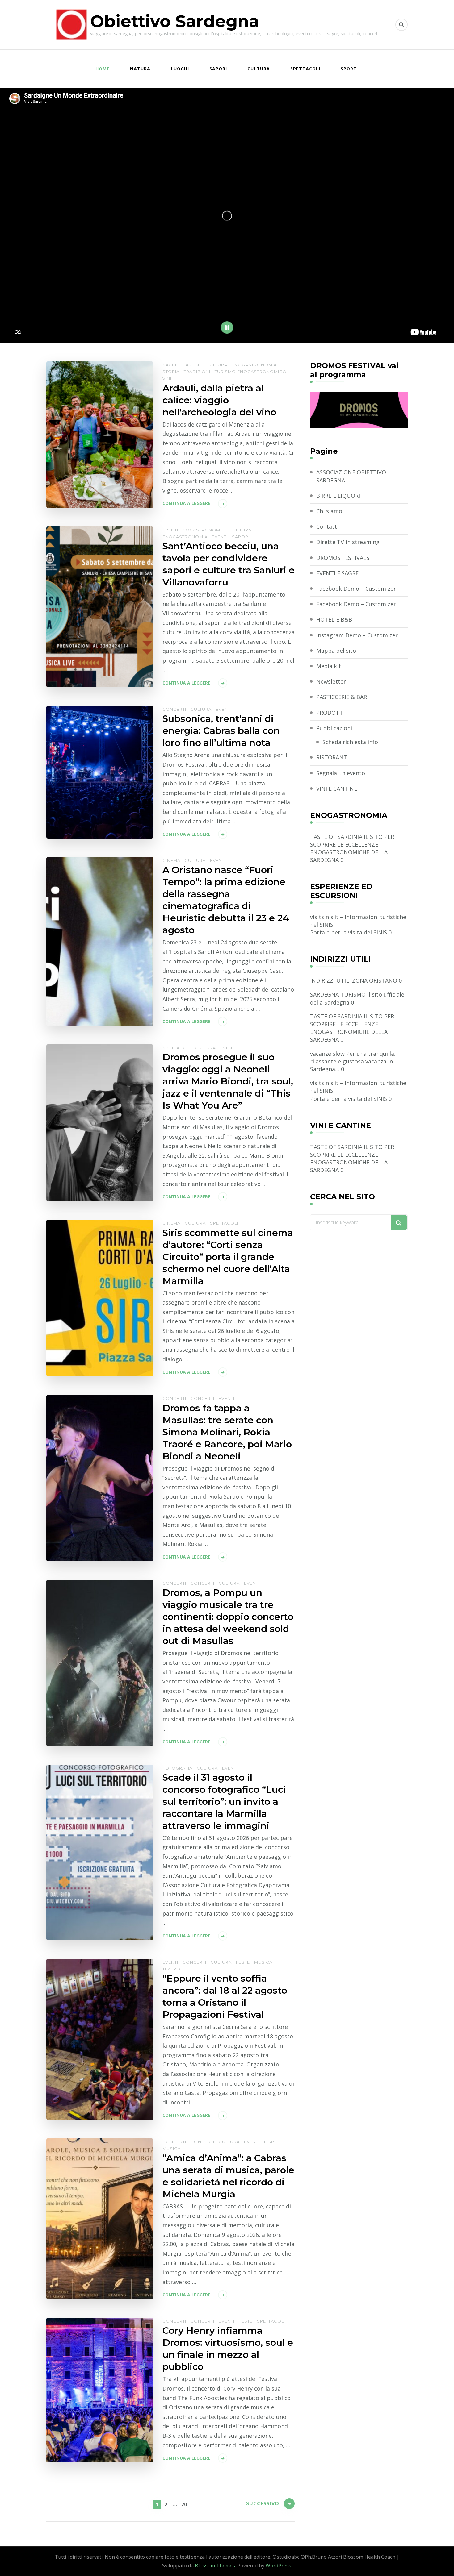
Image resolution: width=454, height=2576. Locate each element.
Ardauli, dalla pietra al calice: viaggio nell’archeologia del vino (219, 400)
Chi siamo (329, 511)
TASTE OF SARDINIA (336, 837)
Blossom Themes (215, 2566)
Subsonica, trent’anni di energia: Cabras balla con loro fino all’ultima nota (221, 731)
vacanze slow (327, 1054)
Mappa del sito (336, 651)
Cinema (171, 860)
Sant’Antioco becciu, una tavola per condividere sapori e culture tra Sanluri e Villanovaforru (229, 564)
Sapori (241, 537)
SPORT (349, 69)
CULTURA (259, 69)
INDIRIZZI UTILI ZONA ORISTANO (354, 980)
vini (167, 379)
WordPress (278, 2566)
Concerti (174, 709)
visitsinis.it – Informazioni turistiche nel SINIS (358, 921)
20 (184, 2504)
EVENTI (220, 537)
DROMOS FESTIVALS (343, 558)
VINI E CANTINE (337, 789)
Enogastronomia (254, 365)
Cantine (192, 365)
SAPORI (218, 69)
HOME (103, 69)
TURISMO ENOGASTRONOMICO (251, 372)
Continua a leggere (186, 503)
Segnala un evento (341, 773)
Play (227, 327)
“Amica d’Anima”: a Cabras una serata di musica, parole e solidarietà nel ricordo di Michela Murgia (228, 2176)
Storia (171, 372)
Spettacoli (177, 1048)
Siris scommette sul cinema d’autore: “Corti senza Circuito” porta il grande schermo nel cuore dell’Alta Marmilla (228, 1257)
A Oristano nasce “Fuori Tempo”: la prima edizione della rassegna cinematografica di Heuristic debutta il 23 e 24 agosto (226, 900)
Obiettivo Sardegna (175, 21)
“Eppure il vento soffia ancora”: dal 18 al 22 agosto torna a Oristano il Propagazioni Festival (225, 1996)
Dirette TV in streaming (348, 542)
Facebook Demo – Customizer (356, 589)
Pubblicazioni (334, 728)
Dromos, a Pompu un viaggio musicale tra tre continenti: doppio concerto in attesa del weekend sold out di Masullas (228, 1617)
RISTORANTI (332, 757)
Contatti (327, 526)
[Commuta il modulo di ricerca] (401, 25)
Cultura (217, 365)
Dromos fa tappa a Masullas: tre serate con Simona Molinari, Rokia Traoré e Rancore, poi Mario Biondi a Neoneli (227, 1432)
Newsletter (331, 681)
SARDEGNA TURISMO (338, 994)
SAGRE (170, 365)
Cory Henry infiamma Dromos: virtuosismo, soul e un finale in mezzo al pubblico (228, 2349)
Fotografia (177, 1768)
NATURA (140, 69)
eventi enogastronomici (194, 530)
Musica (263, 1962)
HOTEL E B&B (334, 619)
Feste (243, 1962)
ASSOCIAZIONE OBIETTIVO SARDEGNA (351, 476)
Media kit (329, 666)
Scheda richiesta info (350, 742)
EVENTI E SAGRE (337, 573)
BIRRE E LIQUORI (338, 496)
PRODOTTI (330, 713)
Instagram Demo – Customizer (357, 635)
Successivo (263, 2503)
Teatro (171, 1969)
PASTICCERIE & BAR (342, 697)
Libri (270, 2142)
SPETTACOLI (305, 69)
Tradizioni (197, 372)
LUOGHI (180, 69)
